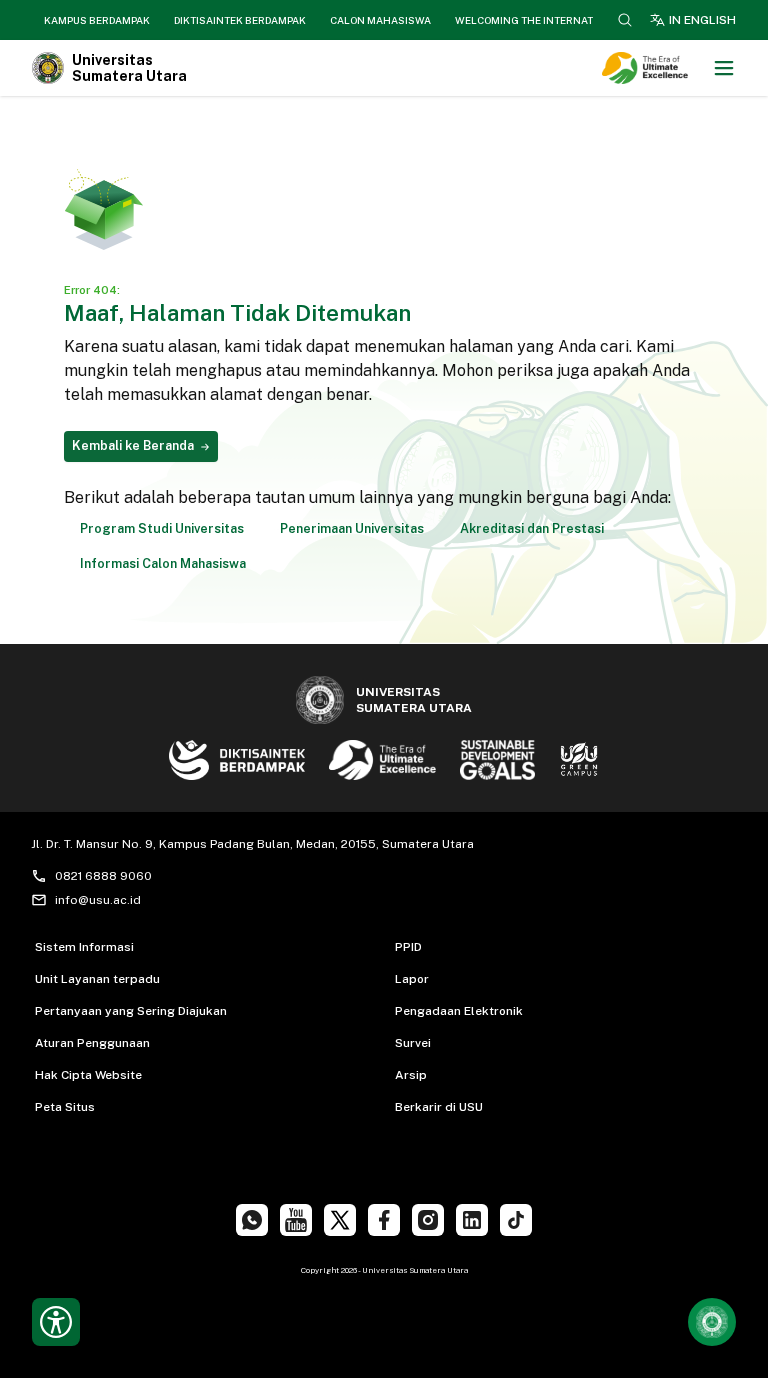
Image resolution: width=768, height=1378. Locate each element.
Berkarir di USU (439, 1107)
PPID (408, 947)
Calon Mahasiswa (380, 20)
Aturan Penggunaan (92, 1043)
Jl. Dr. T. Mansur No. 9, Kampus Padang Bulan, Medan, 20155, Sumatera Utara (252, 844)
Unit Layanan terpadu (97, 979)
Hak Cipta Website (88, 1075)
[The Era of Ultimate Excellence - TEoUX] (653, 68)
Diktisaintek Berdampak (240, 20)
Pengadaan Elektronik (459, 1011)
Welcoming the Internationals (543, 20)
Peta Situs (65, 1107)
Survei (413, 1043)
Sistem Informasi (84, 947)
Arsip (411, 1075)
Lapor (412, 979)
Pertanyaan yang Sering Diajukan (131, 1011)
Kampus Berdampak (97, 20)
